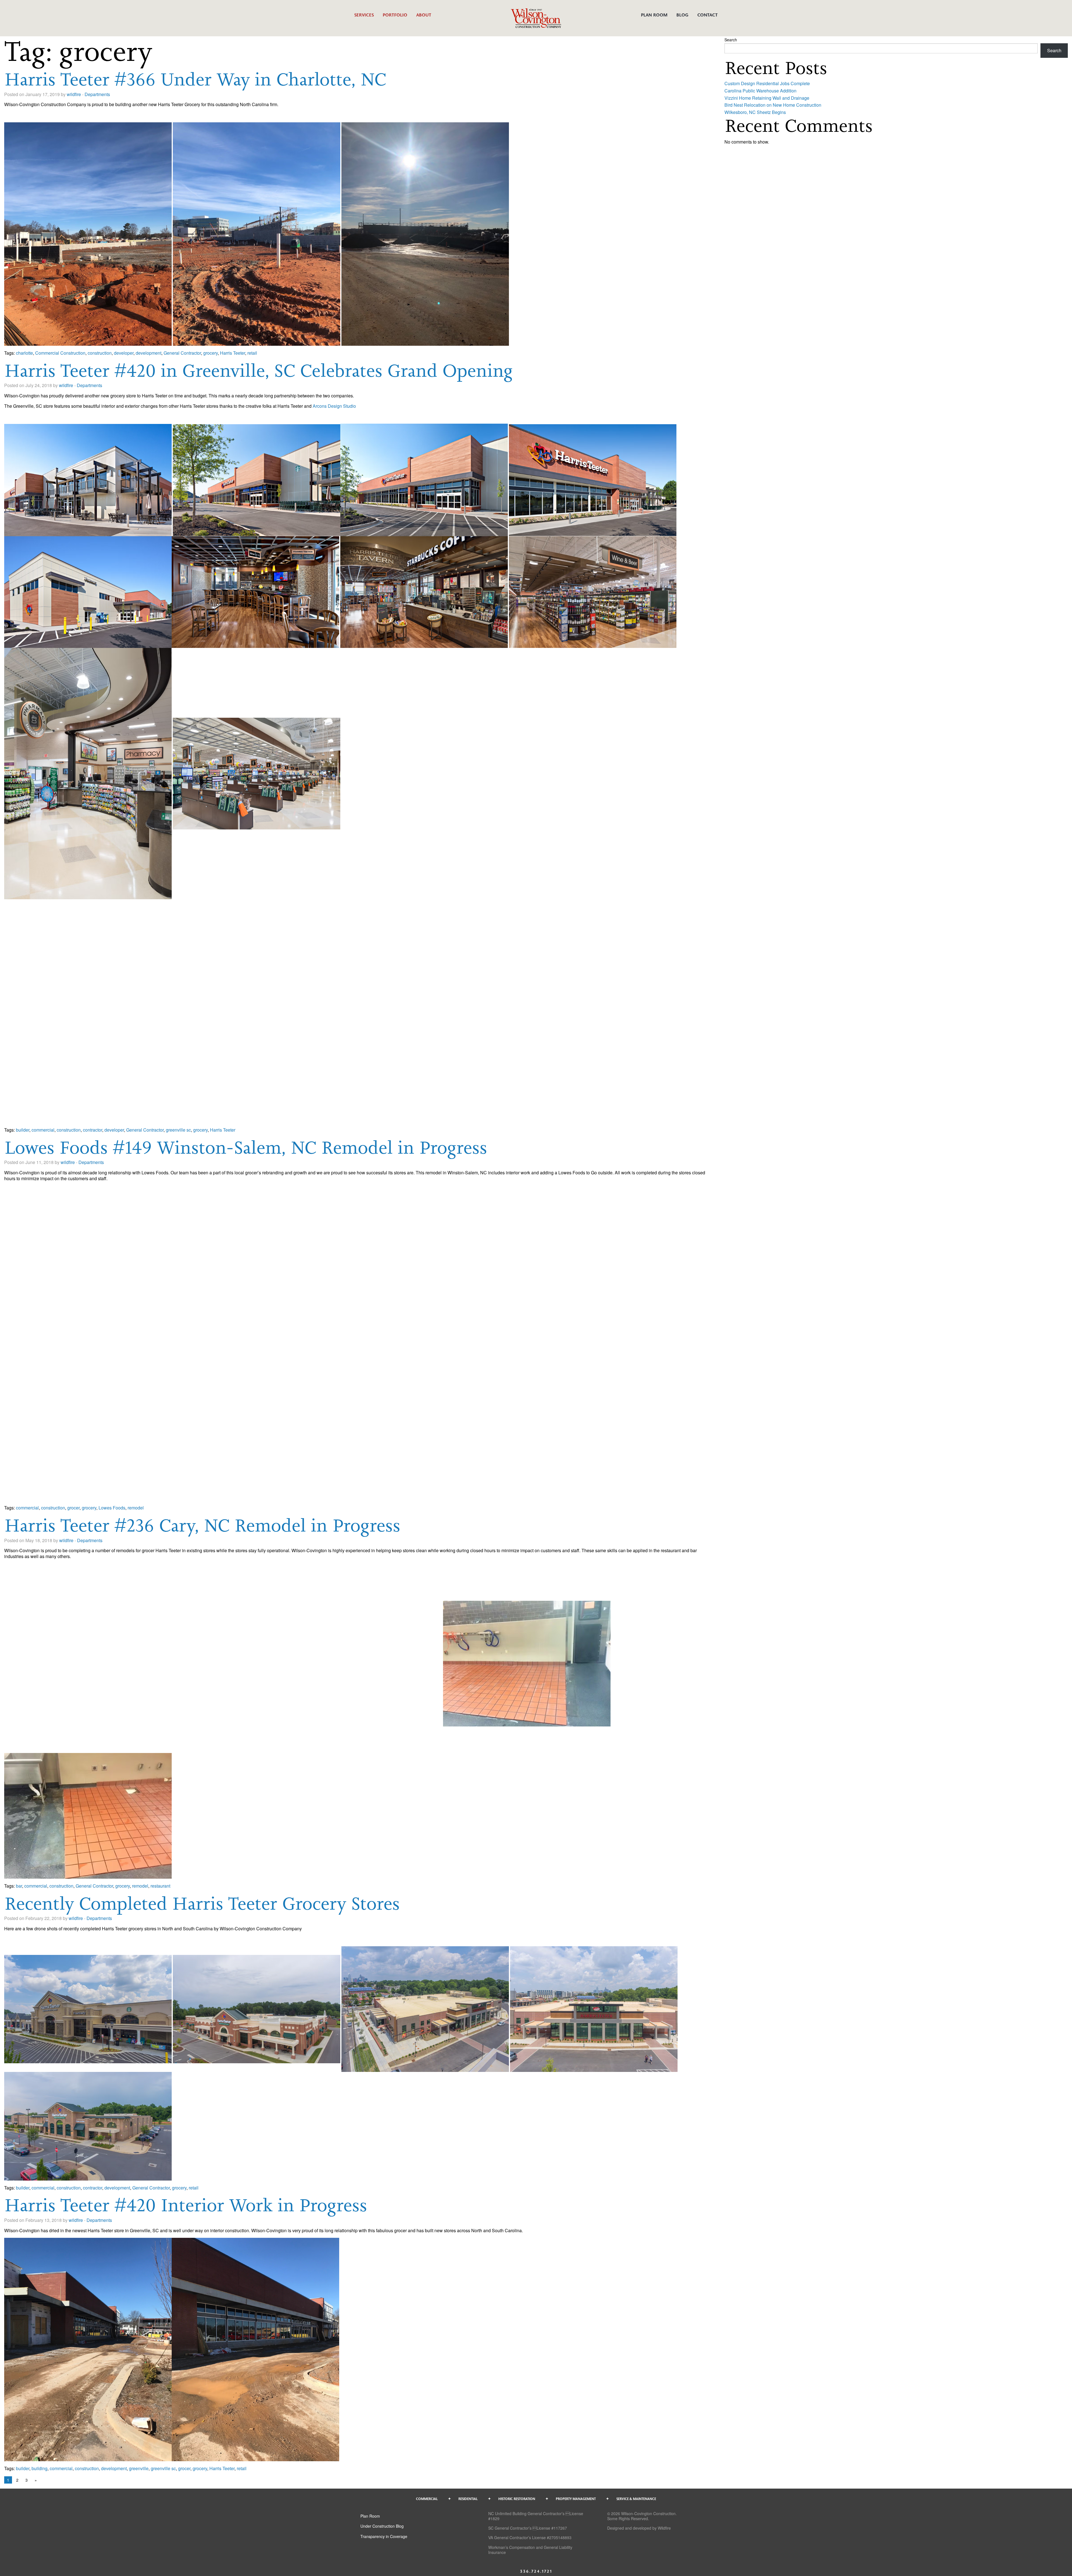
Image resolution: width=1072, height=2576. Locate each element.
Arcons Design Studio (335, 406)
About (424, 15)
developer (124, 353)
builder (23, 1130)
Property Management (576, 2499)
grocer (73, 1508)
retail (252, 353)
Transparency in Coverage (384, 2536)
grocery (210, 353)
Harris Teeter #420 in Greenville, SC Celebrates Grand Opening (259, 370)
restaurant (160, 1886)
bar (19, 1886)
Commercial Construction (60, 353)
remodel (136, 1508)
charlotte (24, 353)
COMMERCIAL (427, 2499)
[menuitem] (364, 18)
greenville (139, 2468)
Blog (682, 15)
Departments (97, 94)
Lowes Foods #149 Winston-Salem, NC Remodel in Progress (246, 1147)
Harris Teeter (233, 353)
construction (100, 353)
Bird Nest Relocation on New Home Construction (773, 105)
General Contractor (182, 353)
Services (364, 15)
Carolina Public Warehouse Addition (760, 91)
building (40, 2468)
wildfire (74, 94)
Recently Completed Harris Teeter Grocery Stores (202, 1903)
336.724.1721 (536, 2571)
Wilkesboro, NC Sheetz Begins (755, 112)
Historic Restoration (517, 2499)
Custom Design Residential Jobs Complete (767, 83)
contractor (93, 1130)
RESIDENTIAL (468, 2499)
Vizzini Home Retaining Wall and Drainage (767, 98)
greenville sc (178, 1130)
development (149, 353)
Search (731, 40)
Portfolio (395, 15)
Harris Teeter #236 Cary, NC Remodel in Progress (202, 1525)
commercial (43, 1130)
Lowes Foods (112, 1508)
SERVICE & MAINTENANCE (636, 2499)
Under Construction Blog (382, 2526)
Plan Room (654, 15)
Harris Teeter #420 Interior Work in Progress (186, 2205)
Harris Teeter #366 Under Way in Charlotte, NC (195, 79)
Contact (708, 15)
